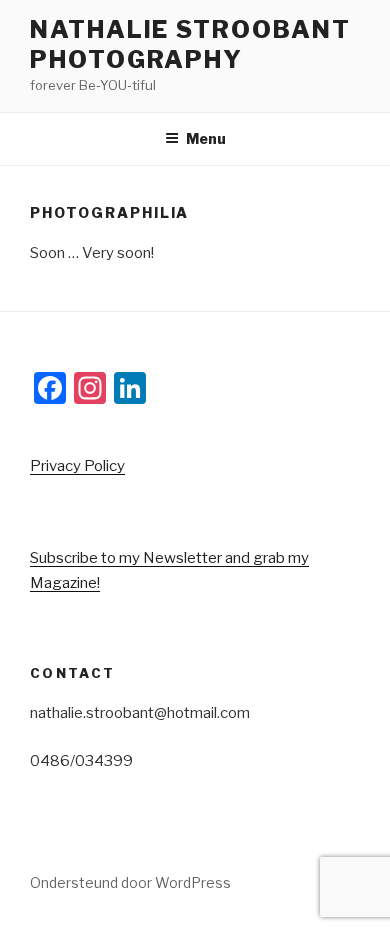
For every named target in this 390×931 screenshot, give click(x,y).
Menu (206, 138)
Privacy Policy (77, 466)
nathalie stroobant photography (190, 44)
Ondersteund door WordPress (130, 882)
